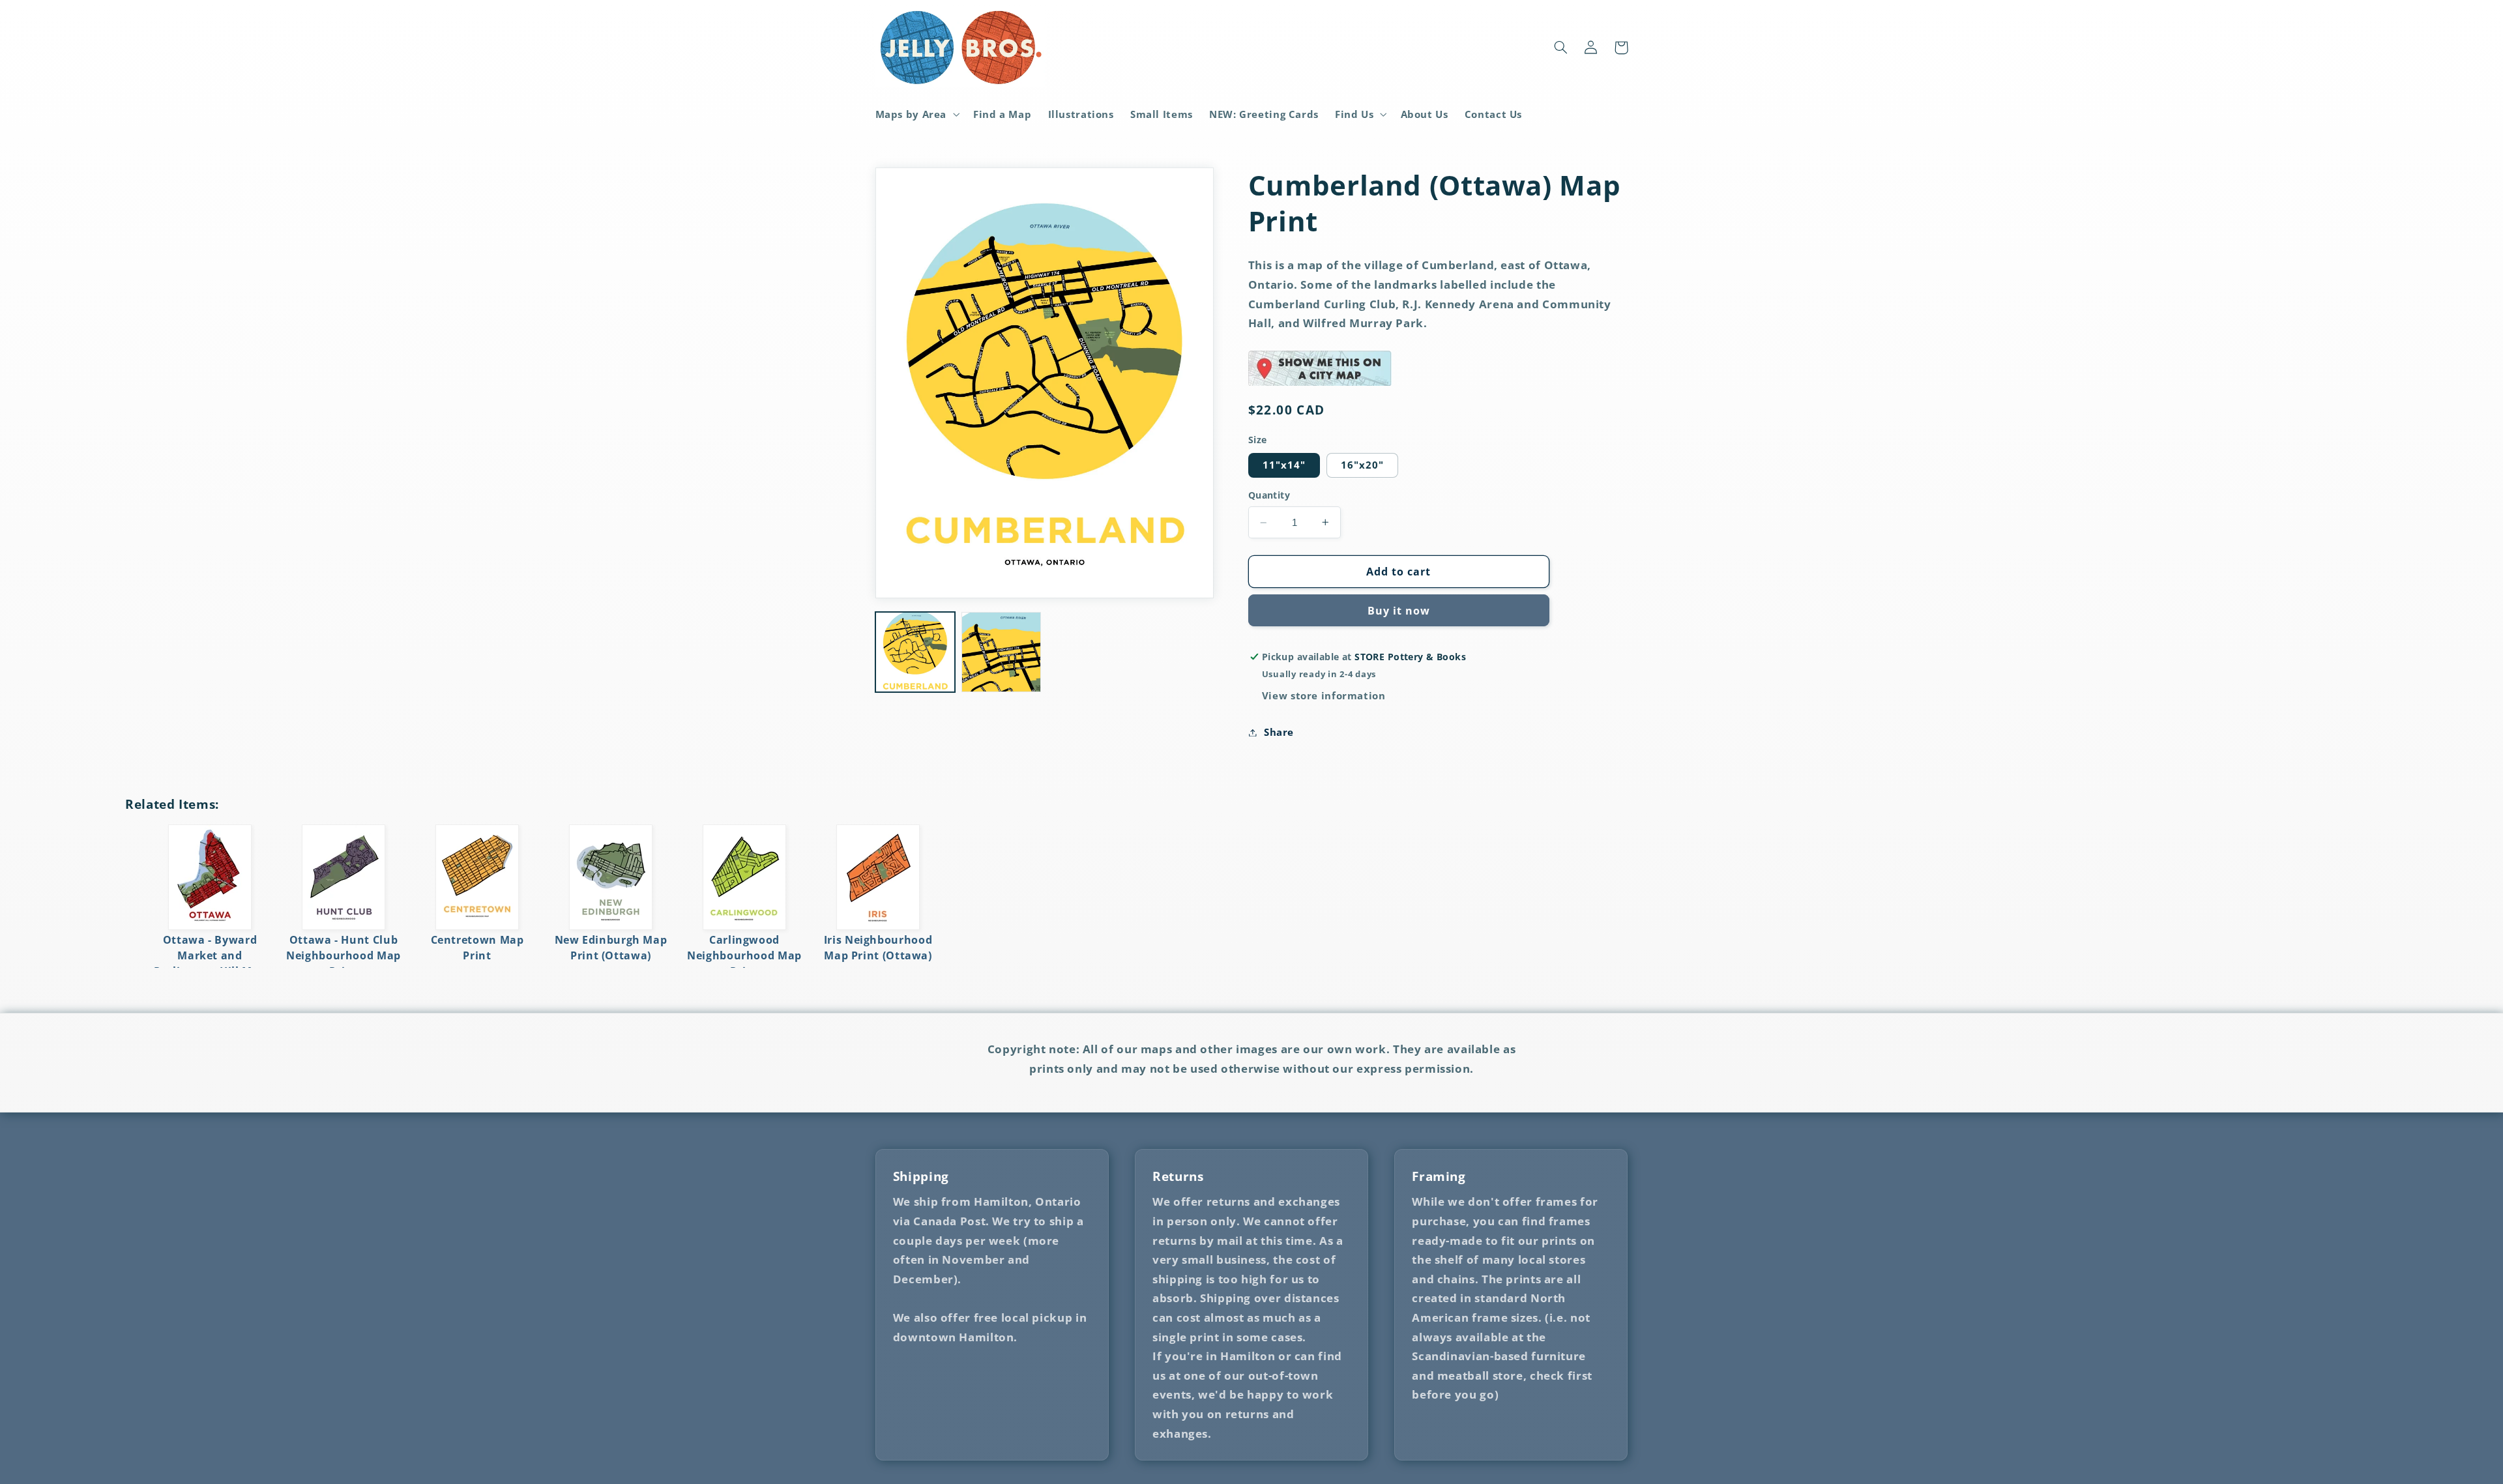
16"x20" (1362, 465)
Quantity (1269, 495)
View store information (1324, 695)
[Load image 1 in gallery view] (915, 652)
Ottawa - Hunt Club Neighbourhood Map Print (344, 955)
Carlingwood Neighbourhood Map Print (744, 955)
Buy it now (1399, 611)
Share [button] (1279, 732)
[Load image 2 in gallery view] (1001, 652)
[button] (916, 114)
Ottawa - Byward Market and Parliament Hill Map (210, 955)
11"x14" (1284, 465)
